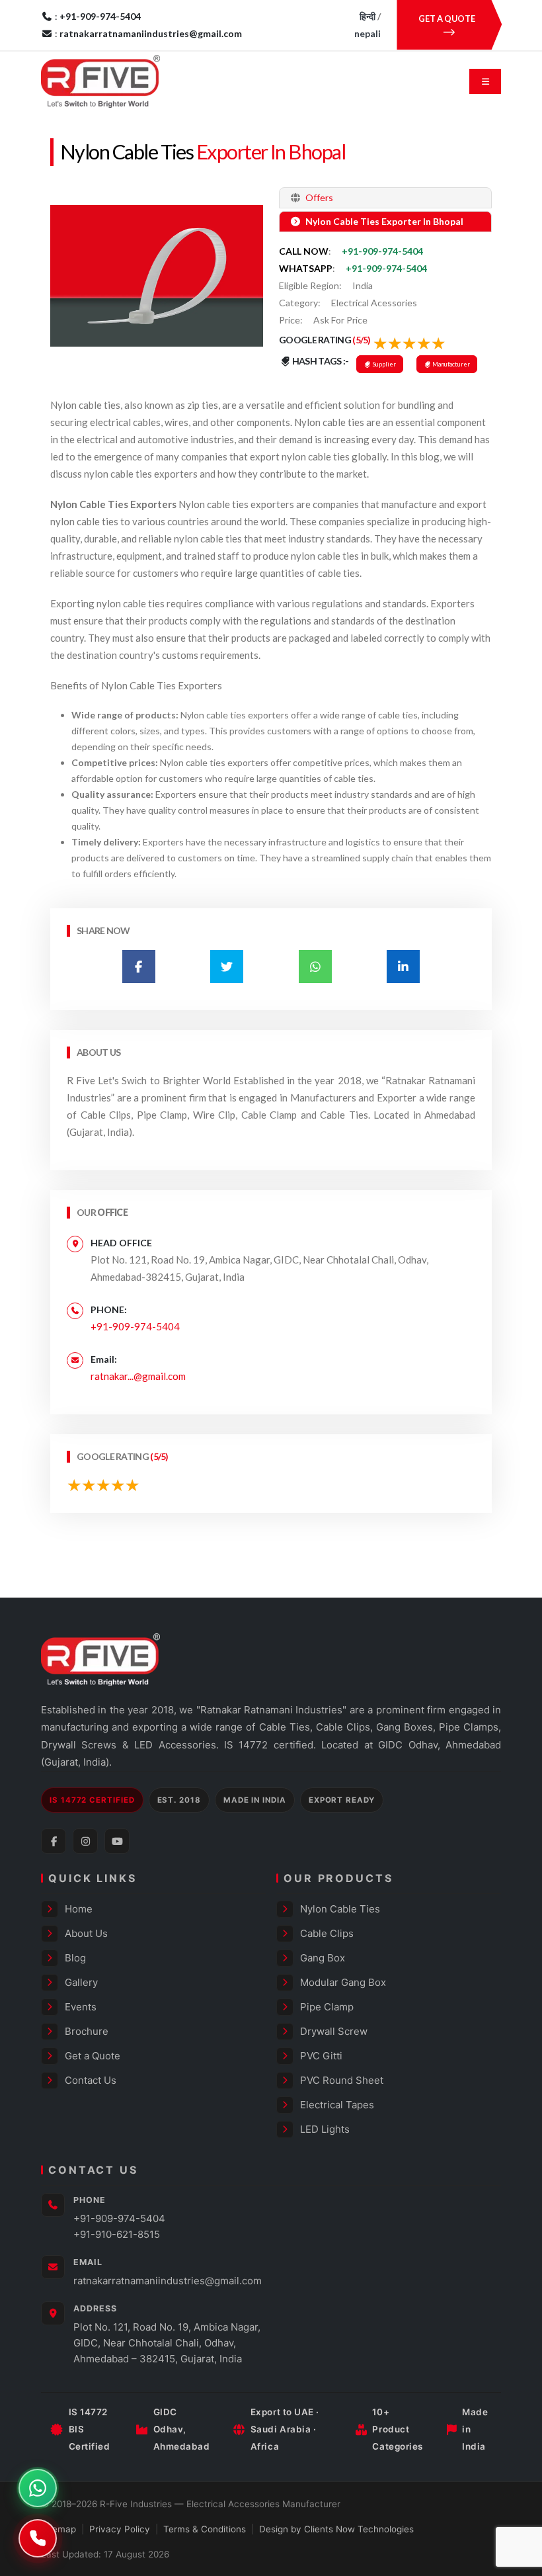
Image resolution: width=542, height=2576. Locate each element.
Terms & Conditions (205, 2529)
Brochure (87, 2031)
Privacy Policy (120, 2529)
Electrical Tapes (337, 2105)
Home (79, 1909)
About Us (86, 1933)
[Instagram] (85, 1841)
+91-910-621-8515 (117, 2234)
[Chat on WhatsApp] (38, 2488)
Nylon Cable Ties (127, 152)
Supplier (384, 364)
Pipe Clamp (327, 2007)
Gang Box (323, 1958)
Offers (318, 197)
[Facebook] (54, 1841)
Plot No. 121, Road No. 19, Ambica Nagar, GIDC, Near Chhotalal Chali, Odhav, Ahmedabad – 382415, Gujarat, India (167, 2343)
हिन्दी (368, 16)
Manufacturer (450, 364)
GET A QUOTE (447, 19)
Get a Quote (93, 2056)
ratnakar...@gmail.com (138, 1376)
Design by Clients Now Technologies (336, 2529)
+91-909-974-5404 (382, 251)
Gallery (81, 1982)
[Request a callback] (38, 2538)
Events (81, 2007)
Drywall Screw (334, 2031)
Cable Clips (327, 1933)
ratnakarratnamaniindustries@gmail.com (168, 2281)
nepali (368, 33)
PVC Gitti (321, 2056)
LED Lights (325, 2129)
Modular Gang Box (343, 1982)
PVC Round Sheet (342, 2080)
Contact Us (91, 2080)
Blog (75, 1958)
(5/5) (362, 340)
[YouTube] (117, 1841)
